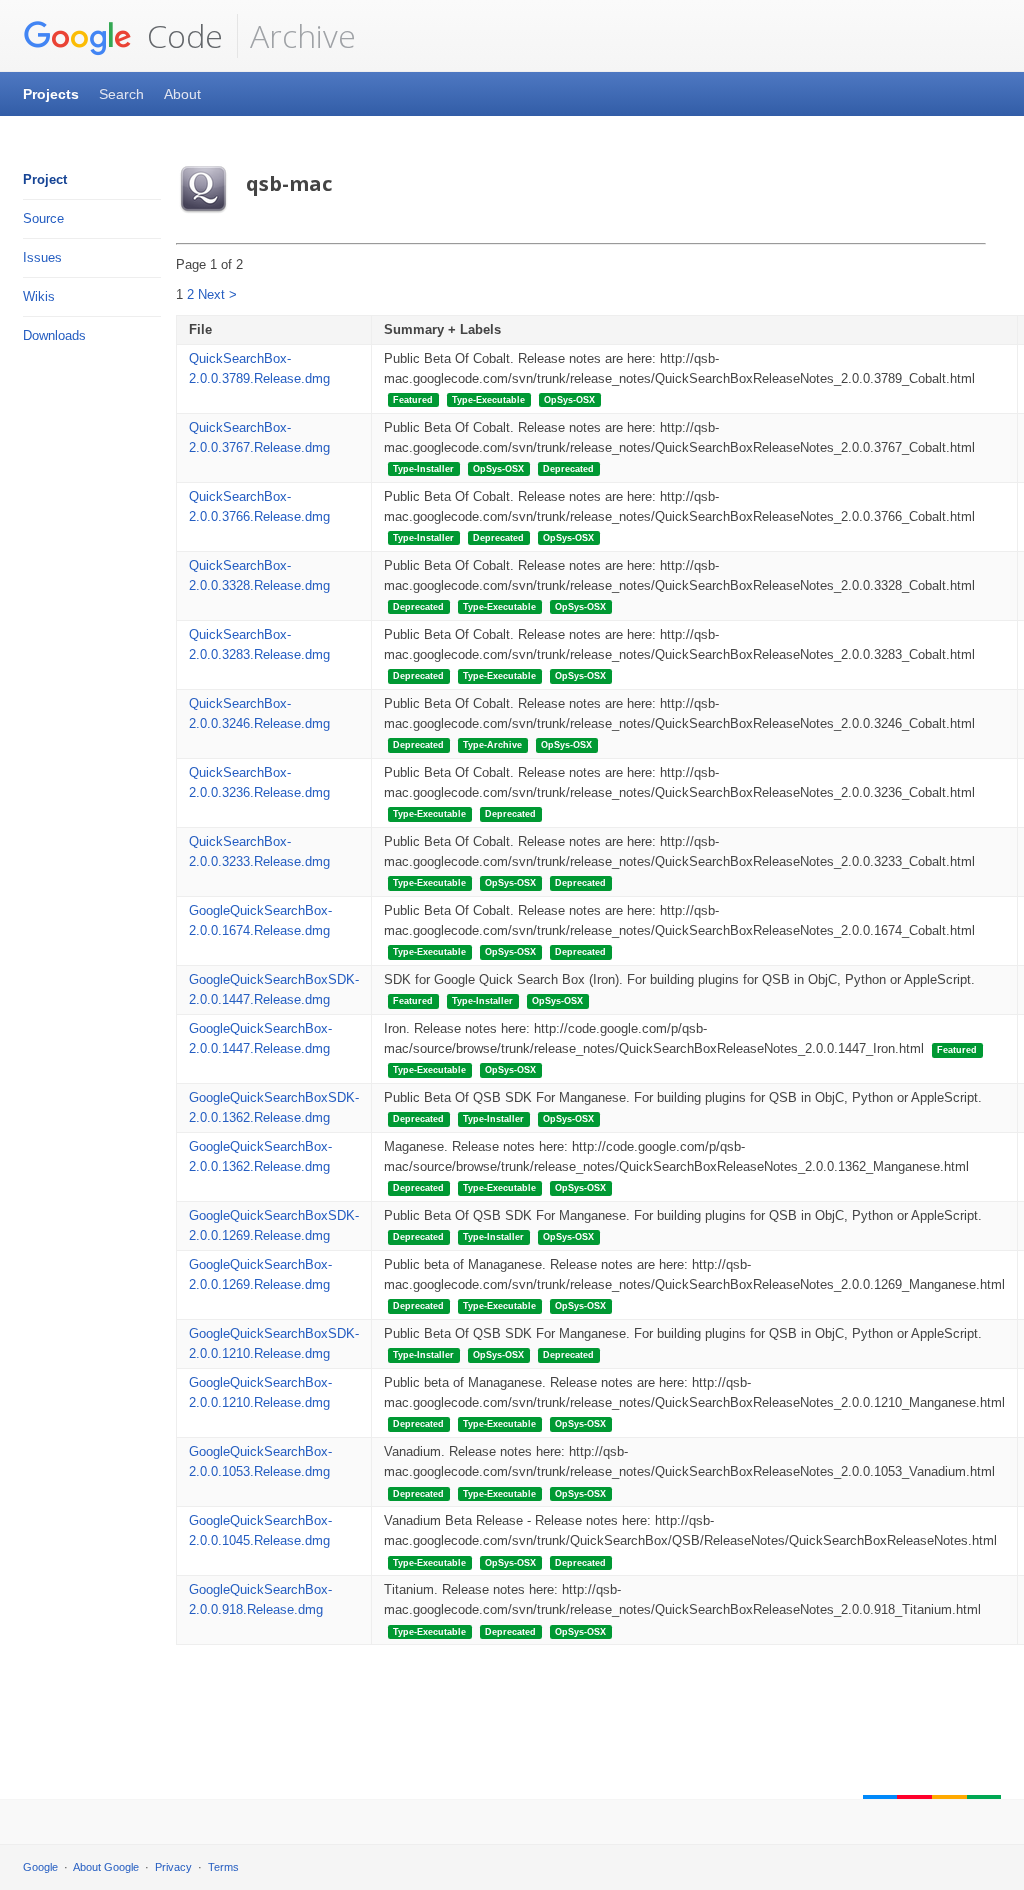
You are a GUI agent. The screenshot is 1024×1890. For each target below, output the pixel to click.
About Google (106, 1867)
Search (121, 94)
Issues (42, 257)
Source (43, 218)
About (182, 94)
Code (181, 35)
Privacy (173, 1867)
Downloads (54, 335)
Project (45, 179)
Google (40, 1867)
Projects (51, 94)
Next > (217, 294)
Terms (223, 1867)
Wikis (39, 296)
